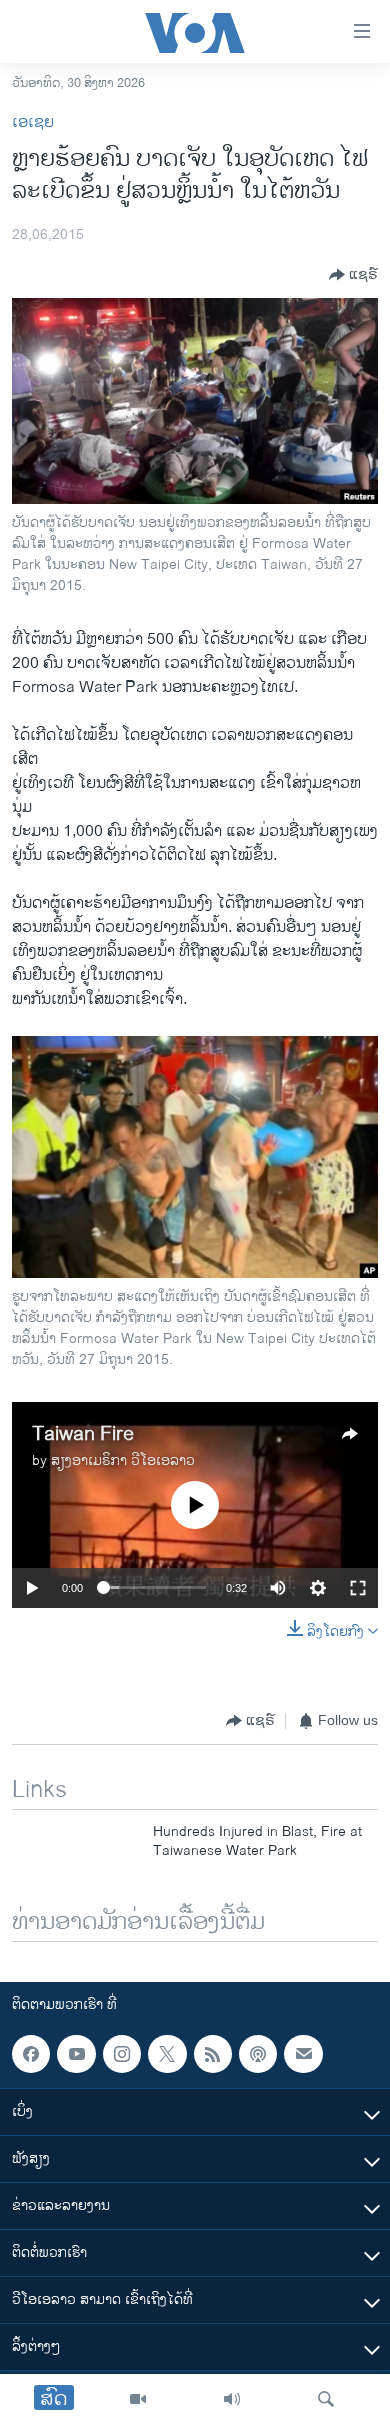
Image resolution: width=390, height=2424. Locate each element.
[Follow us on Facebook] (31, 2054)
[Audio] (232, 2399)
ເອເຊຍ (33, 122)
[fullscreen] (358, 1588)
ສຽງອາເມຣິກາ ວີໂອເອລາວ (123, 1460)
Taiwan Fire (83, 1434)
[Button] (353, 275)
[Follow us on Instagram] (122, 2054)
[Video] (138, 2399)
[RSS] (213, 2054)
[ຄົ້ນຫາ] (326, 2399)
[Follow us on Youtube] (76, 2054)
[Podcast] (258, 2054)
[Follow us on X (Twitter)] (167, 2054)
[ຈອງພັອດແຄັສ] (303, 2054)
